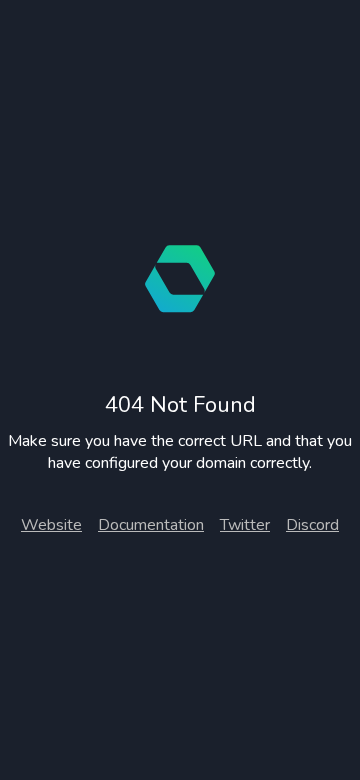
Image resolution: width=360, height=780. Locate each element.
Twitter (245, 525)
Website (51, 525)
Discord (312, 525)
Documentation (151, 525)
